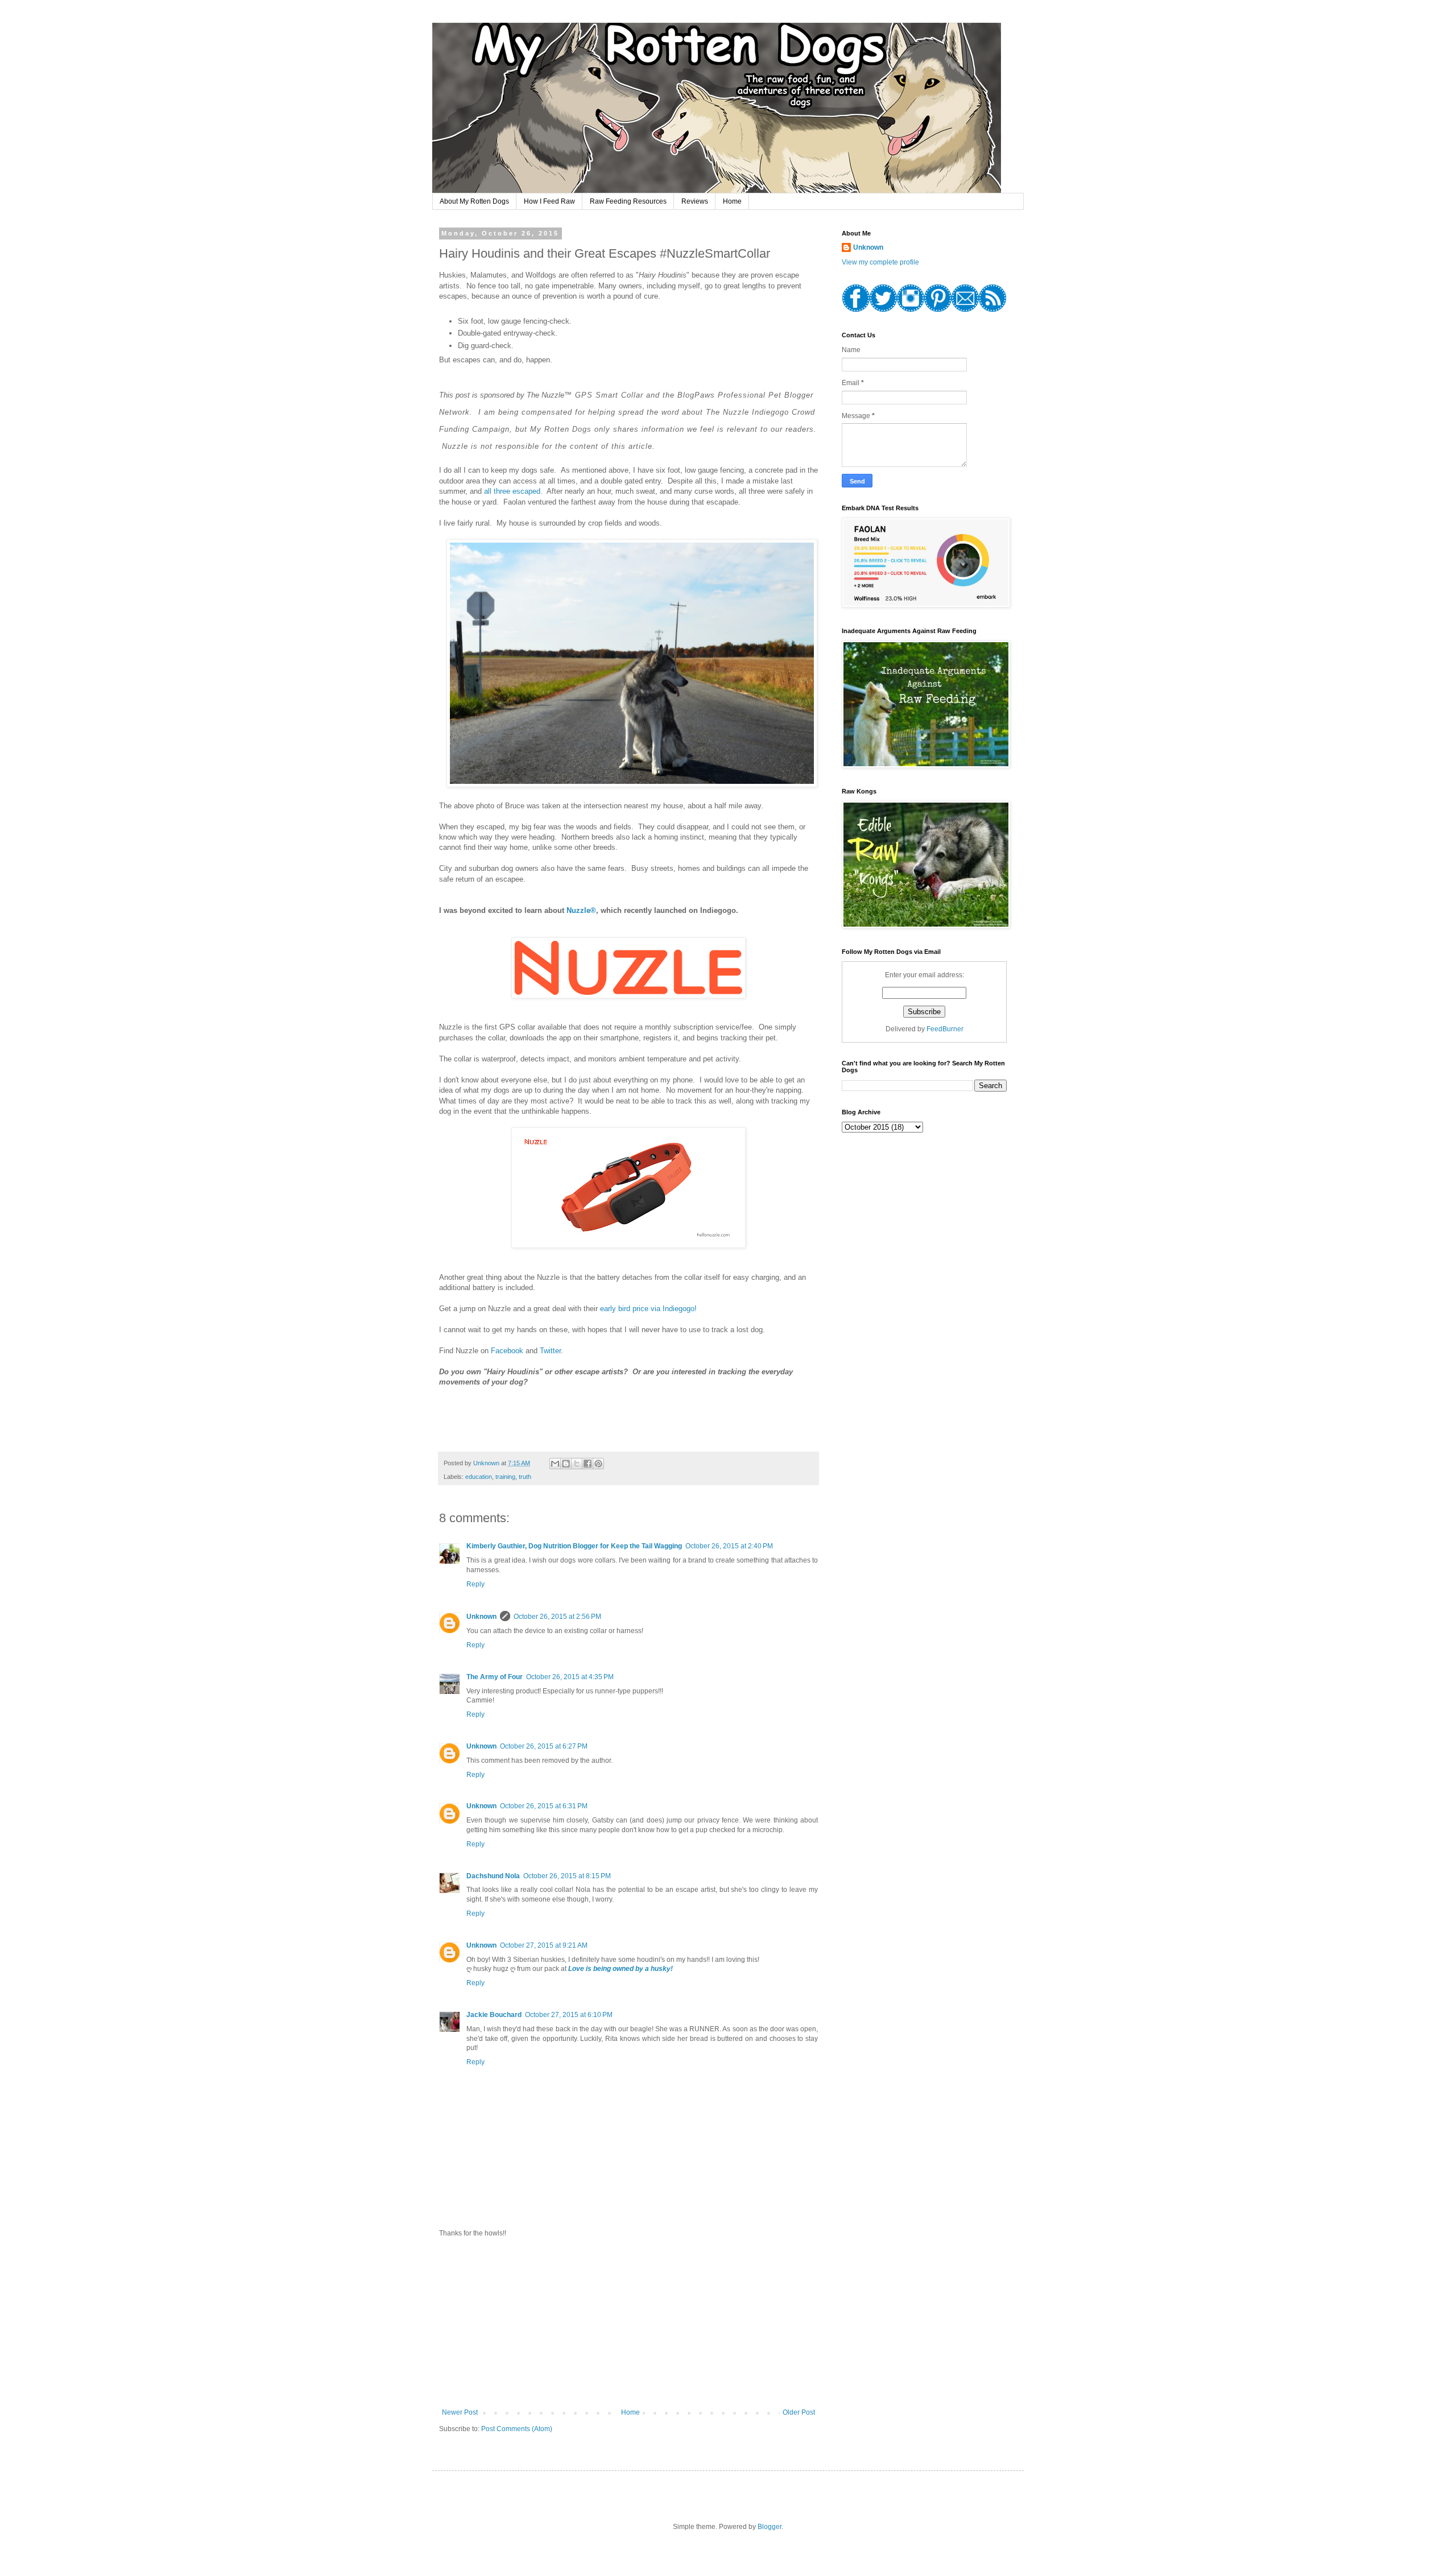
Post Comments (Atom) (517, 2429)
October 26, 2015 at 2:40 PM (729, 1546)
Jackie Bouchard (494, 2015)
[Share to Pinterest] (598, 1464)
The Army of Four (495, 1677)
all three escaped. (513, 491)
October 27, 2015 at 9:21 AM (544, 1945)
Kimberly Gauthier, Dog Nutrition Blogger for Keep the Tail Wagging (574, 1546)
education (479, 1477)
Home (732, 201)
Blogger (770, 2527)
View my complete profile (880, 262)
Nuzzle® (581, 910)
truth (525, 1477)
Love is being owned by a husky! (621, 1969)
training (505, 1477)
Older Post (799, 2412)
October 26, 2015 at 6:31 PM (544, 1806)
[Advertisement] (628, 2323)
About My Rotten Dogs (474, 201)
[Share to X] (577, 1464)
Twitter (550, 1351)
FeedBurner (945, 1029)
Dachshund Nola (493, 1876)
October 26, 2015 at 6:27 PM (544, 1746)
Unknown (481, 1617)
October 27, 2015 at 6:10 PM (569, 2015)
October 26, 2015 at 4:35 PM (570, 1677)
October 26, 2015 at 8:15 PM (567, 1876)
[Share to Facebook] (588, 1464)
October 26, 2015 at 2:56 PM (557, 1617)
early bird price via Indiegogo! (648, 1309)
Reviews (695, 201)
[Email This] (555, 1464)
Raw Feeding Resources (628, 201)
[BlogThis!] (566, 1464)
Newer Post (460, 2412)
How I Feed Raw (549, 201)
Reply (475, 1584)
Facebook (507, 1351)
